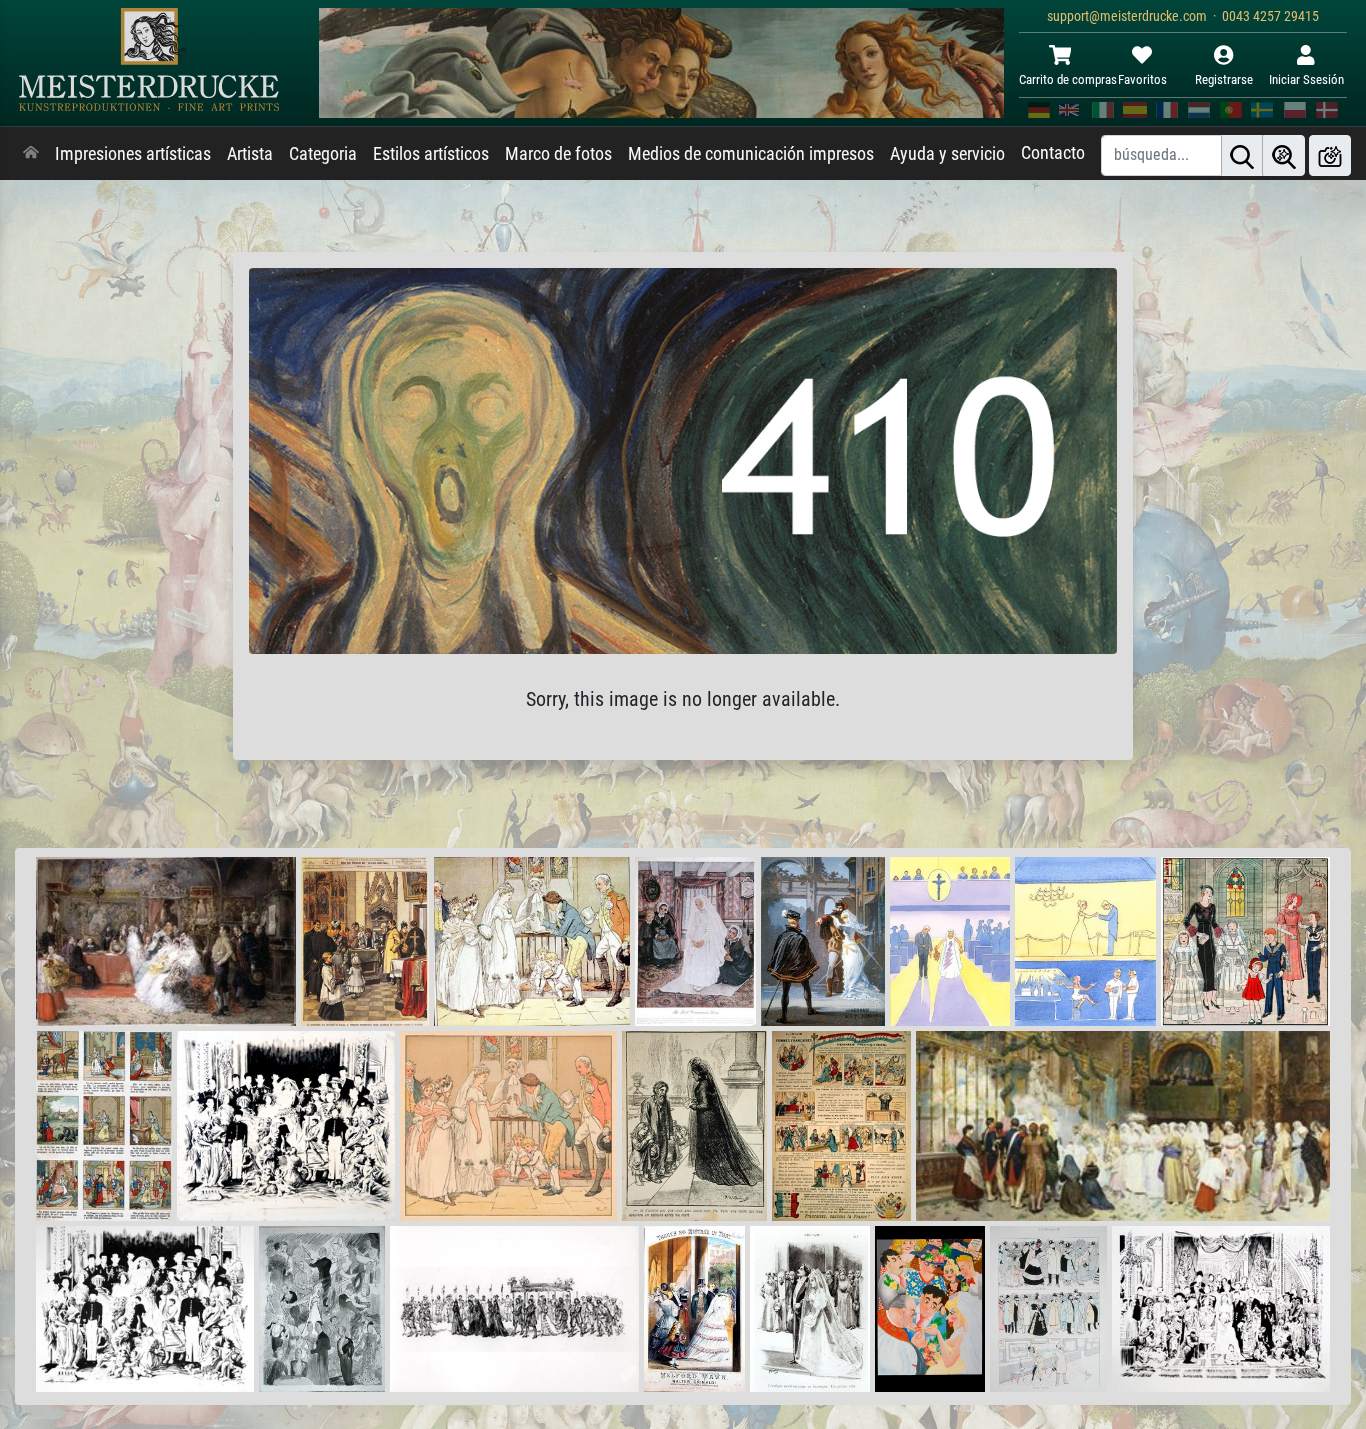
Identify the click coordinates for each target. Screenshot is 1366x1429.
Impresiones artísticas (133, 154)
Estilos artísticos (431, 154)
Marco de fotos (558, 154)
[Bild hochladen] (1330, 155)
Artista (250, 154)
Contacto (1053, 153)
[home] (31, 154)
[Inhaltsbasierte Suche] (1284, 155)
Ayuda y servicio (947, 154)
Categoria (323, 154)
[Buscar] (1242, 155)
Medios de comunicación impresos (751, 154)
